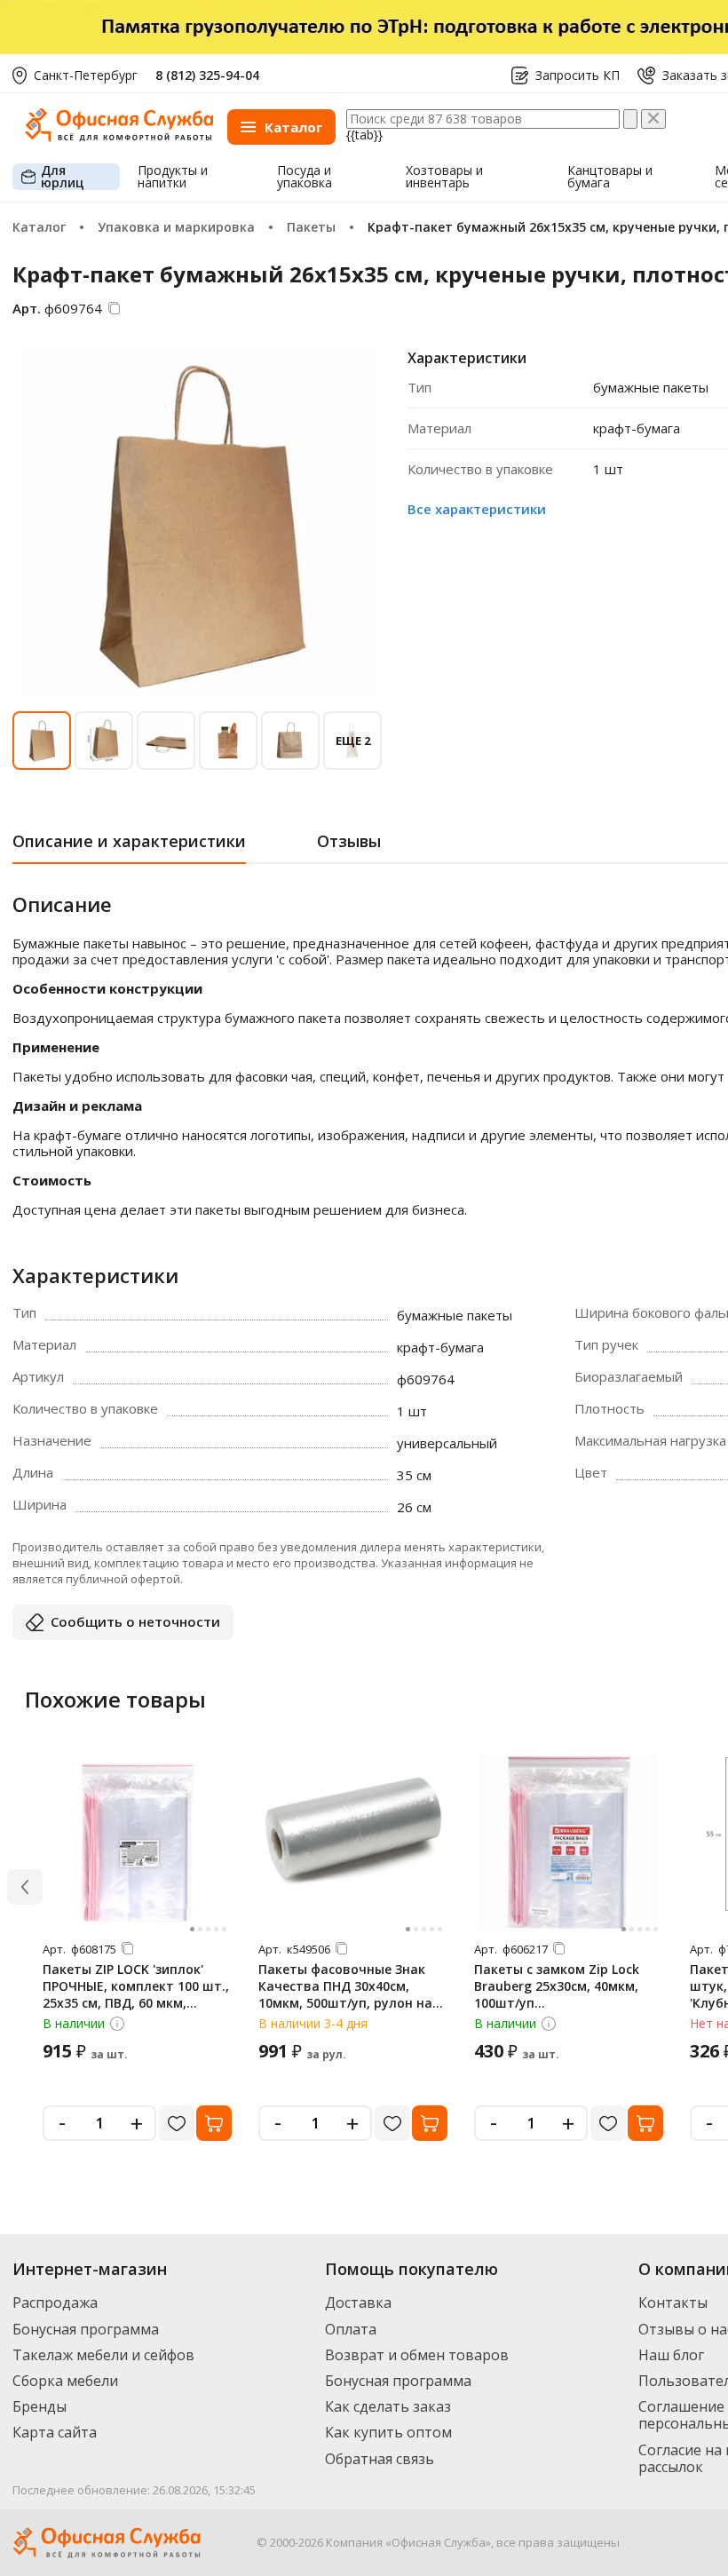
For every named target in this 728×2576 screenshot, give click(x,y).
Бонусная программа (86, 2329)
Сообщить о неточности (135, 1621)
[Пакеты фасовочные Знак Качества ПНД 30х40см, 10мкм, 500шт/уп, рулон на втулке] (353, 1843)
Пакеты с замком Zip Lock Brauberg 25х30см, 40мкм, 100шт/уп (557, 1986)
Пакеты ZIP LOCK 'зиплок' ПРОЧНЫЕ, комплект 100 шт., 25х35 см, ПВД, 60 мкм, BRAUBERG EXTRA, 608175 (136, 1994)
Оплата (351, 2329)
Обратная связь (380, 2459)
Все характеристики (477, 509)
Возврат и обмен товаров (417, 2355)
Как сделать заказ (388, 2406)
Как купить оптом (388, 2432)
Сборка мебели (65, 2381)
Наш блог (671, 2355)
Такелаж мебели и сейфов (103, 2355)
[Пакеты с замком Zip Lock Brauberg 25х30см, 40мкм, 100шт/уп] (569, 1843)
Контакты (673, 2303)
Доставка (358, 2303)
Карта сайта (55, 2432)
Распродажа (55, 2303)
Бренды (40, 2406)
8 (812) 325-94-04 (207, 75)
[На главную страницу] (119, 137)
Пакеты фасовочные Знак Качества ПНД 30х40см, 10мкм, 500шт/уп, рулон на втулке (345, 1994)
